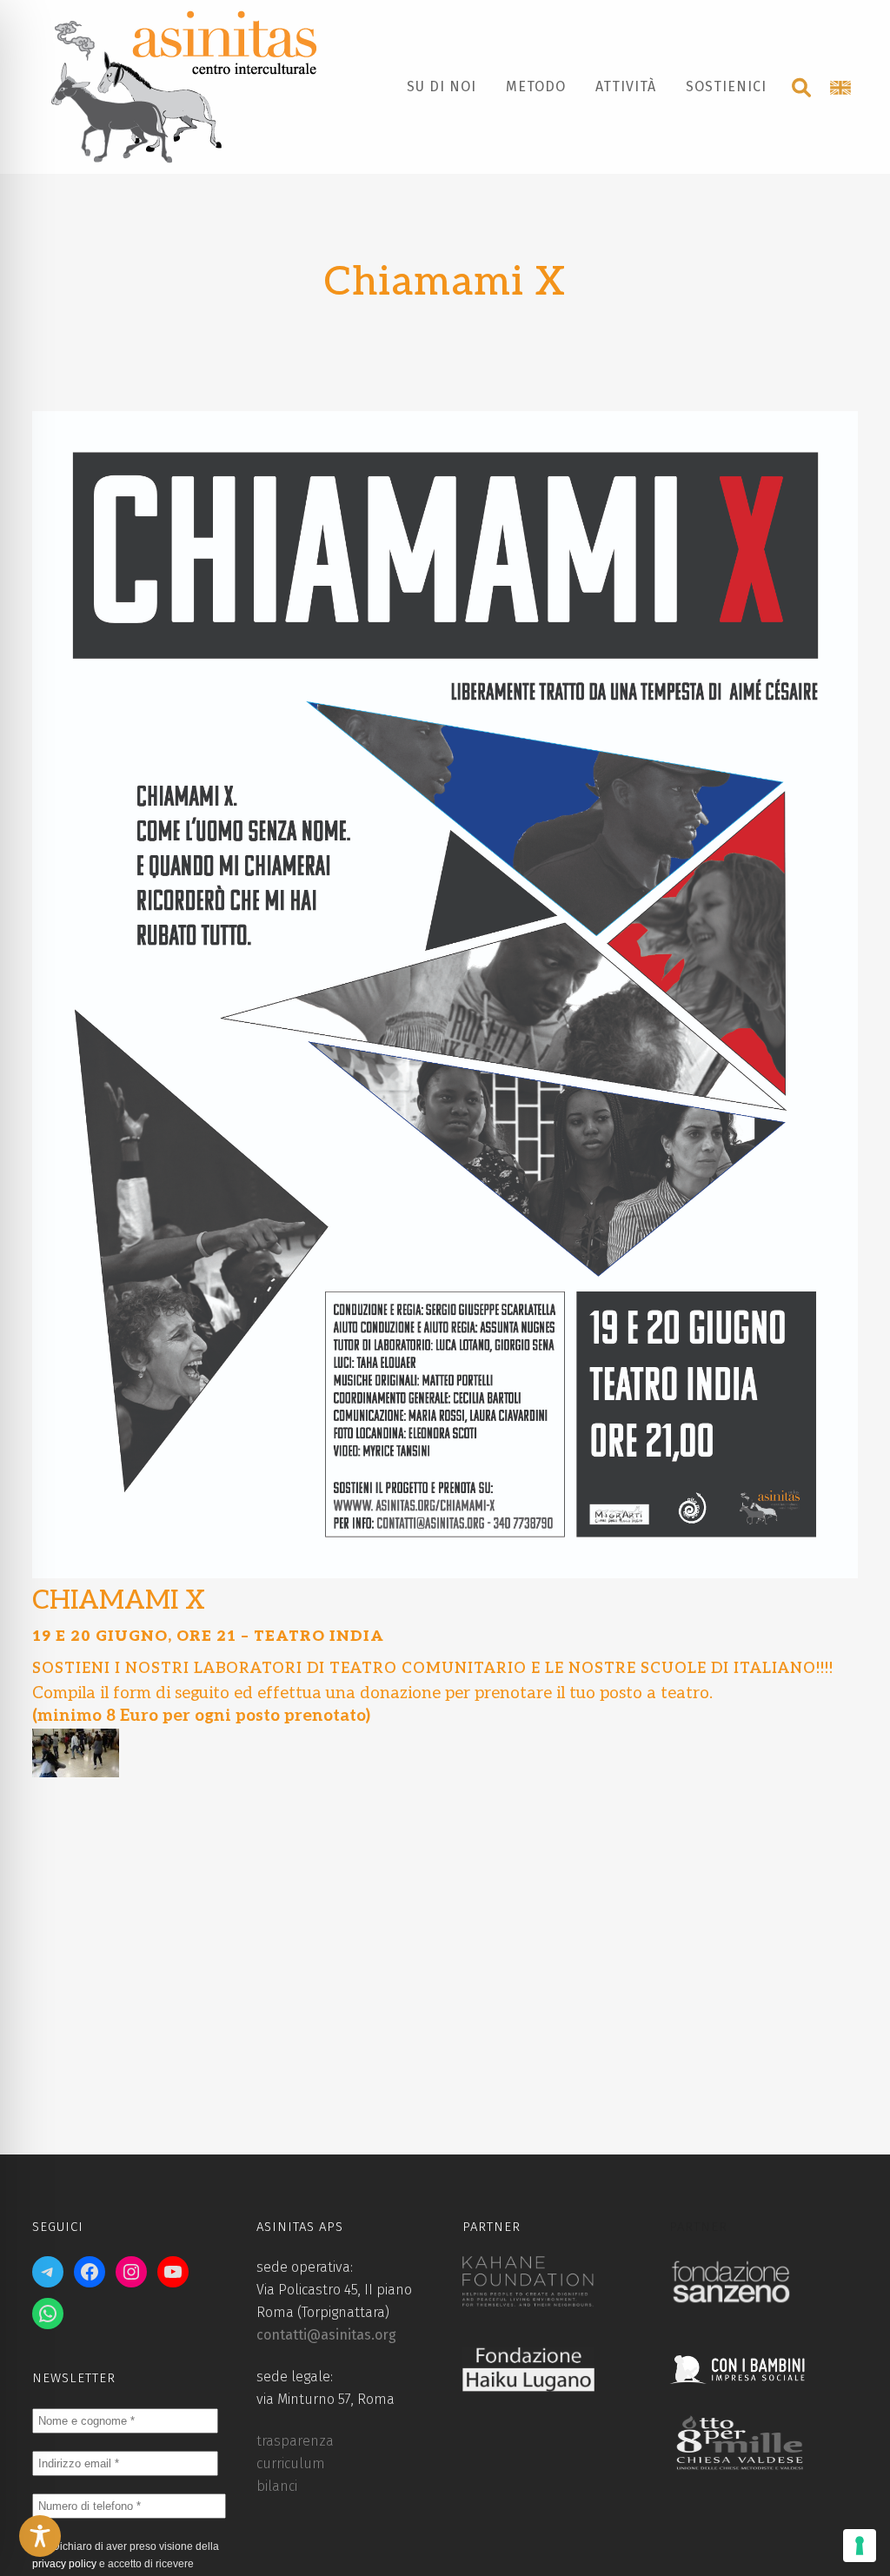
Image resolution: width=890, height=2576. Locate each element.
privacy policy (64, 2564)
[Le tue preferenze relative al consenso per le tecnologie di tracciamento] (860, 2546)
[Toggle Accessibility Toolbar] (40, 2536)
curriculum (291, 2463)
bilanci (277, 2486)
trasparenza (295, 2441)
